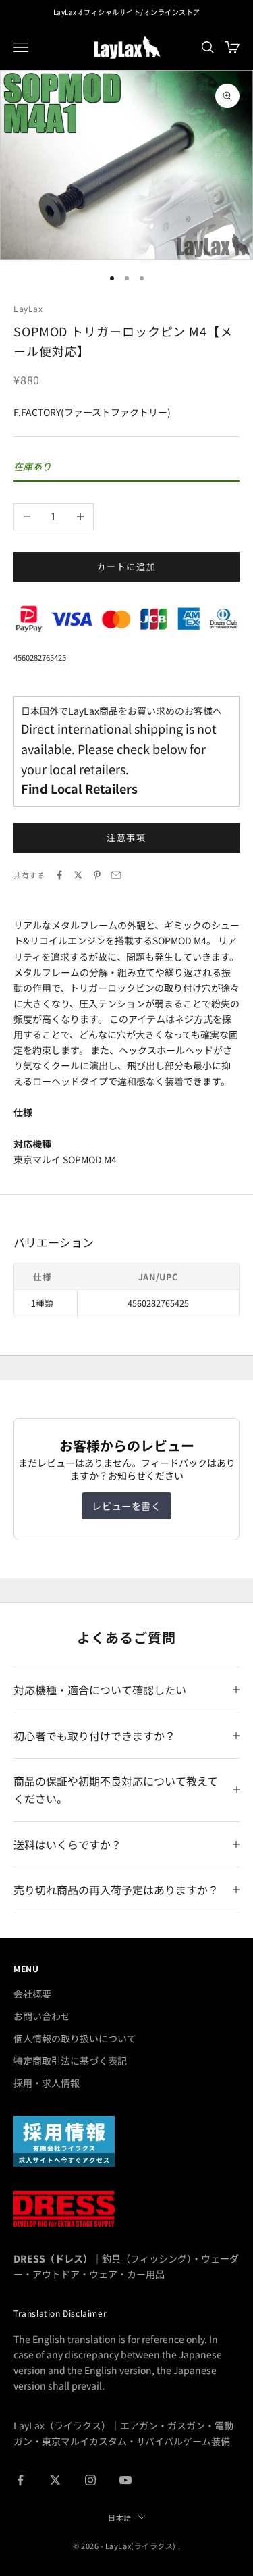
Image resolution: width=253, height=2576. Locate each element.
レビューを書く (126, 1506)
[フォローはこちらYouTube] (125, 2480)
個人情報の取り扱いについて (75, 2038)
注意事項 (127, 837)
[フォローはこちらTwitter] (55, 2480)
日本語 (120, 2517)
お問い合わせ (42, 2016)
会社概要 (32, 1994)
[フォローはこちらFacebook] (20, 2480)
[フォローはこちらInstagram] (90, 2480)
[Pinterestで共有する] (97, 875)
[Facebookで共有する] (59, 875)
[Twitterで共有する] (78, 875)
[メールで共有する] (116, 875)
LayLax (28, 308)
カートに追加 (127, 566)
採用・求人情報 (47, 2083)
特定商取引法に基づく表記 (70, 2061)
